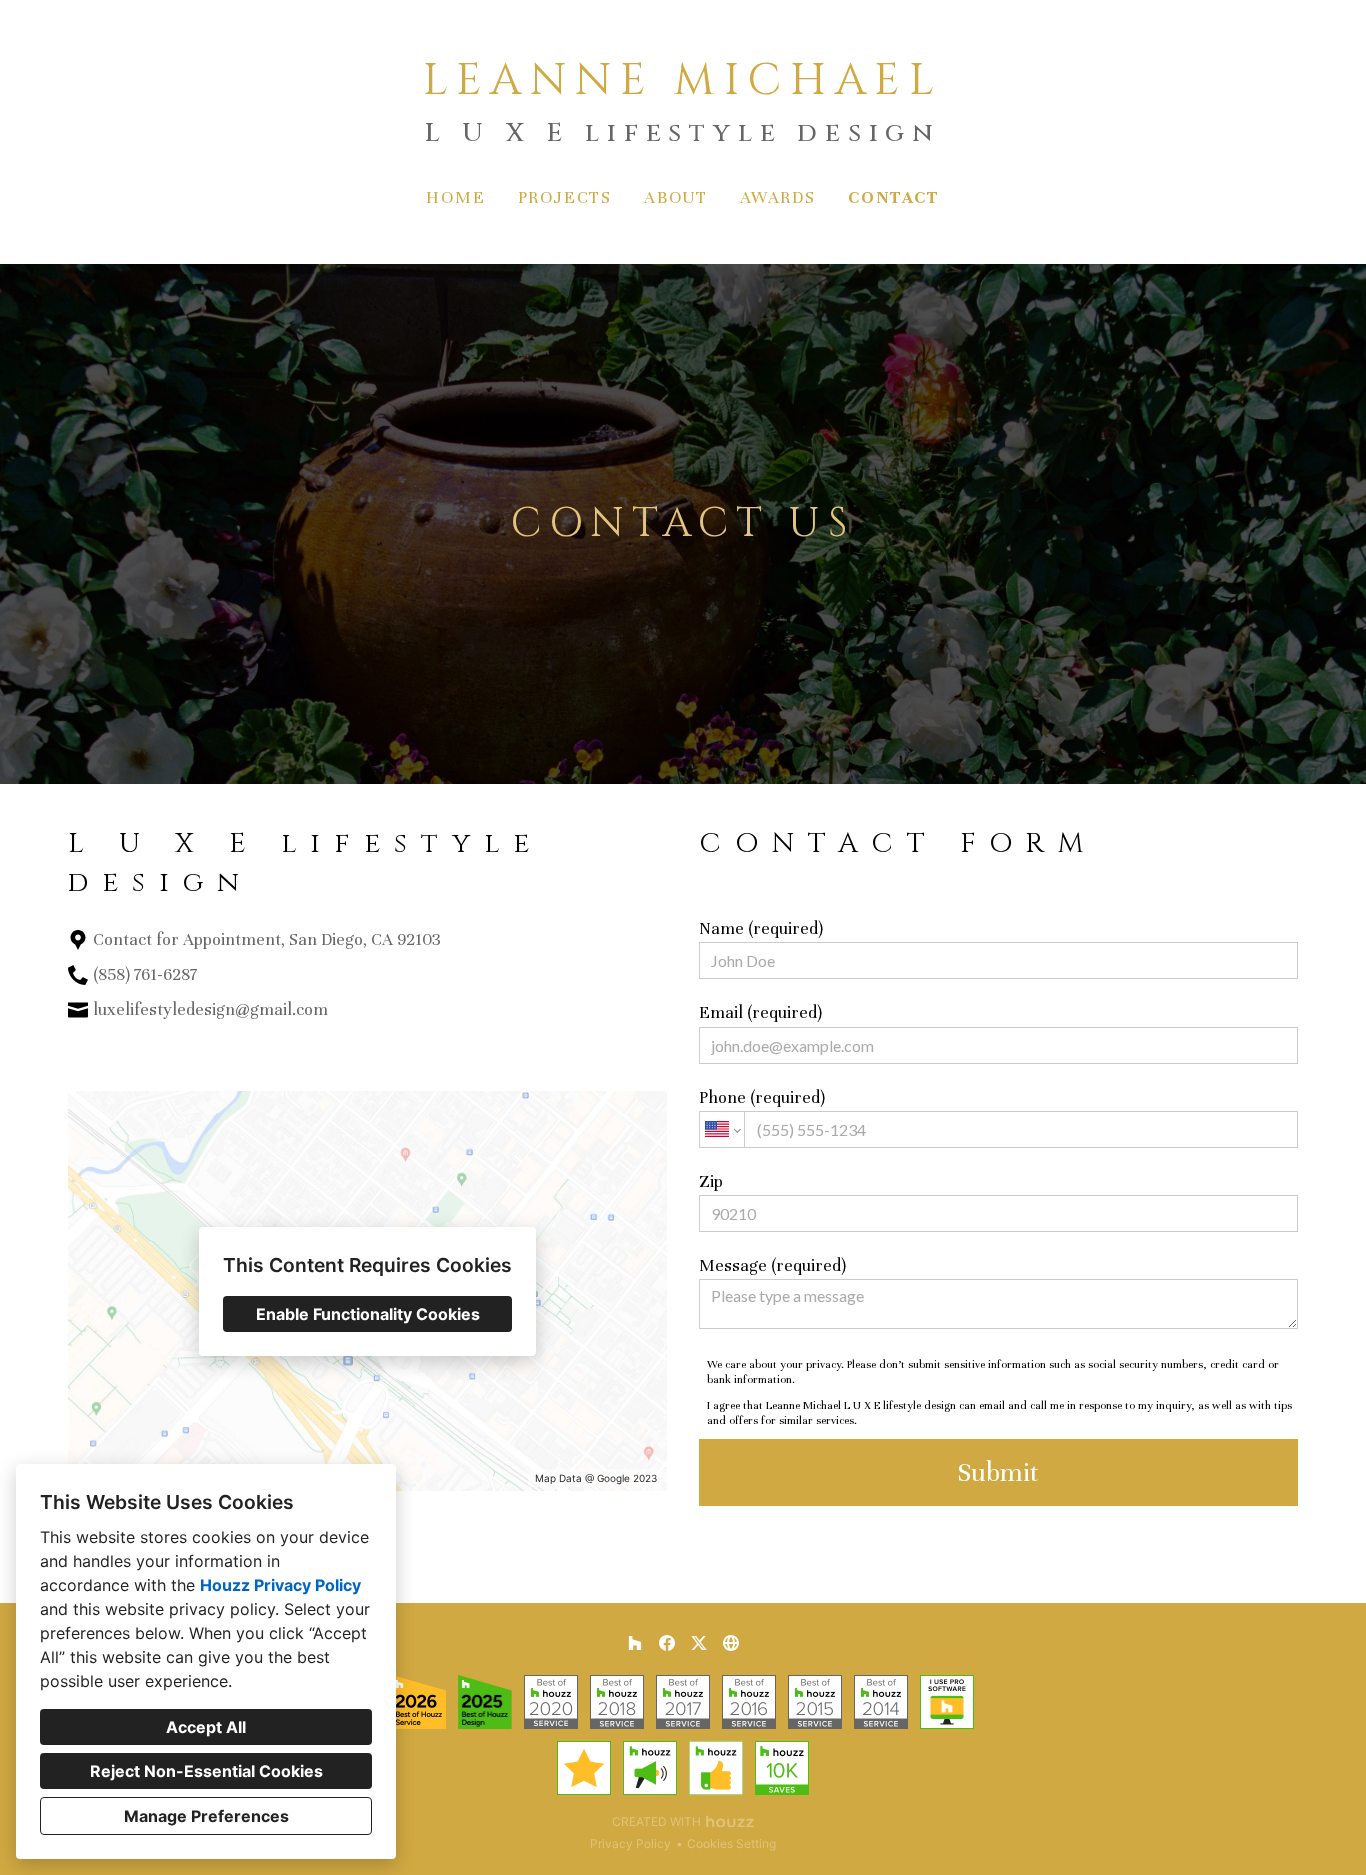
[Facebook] (113, 1051)
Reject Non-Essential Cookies (206, 1771)
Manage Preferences (206, 1816)
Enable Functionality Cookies (368, 1314)
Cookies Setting (731, 1843)
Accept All (206, 1727)
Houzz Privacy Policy (280, 1585)
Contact (894, 197)
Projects (565, 197)
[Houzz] (81, 1051)
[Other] (731, 1643)
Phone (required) (762, 1097)
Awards (778, 197)
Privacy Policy (630, 1843)
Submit (998, 1472)
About (676, 197)
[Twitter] (145, 1051)
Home (455, 197)
